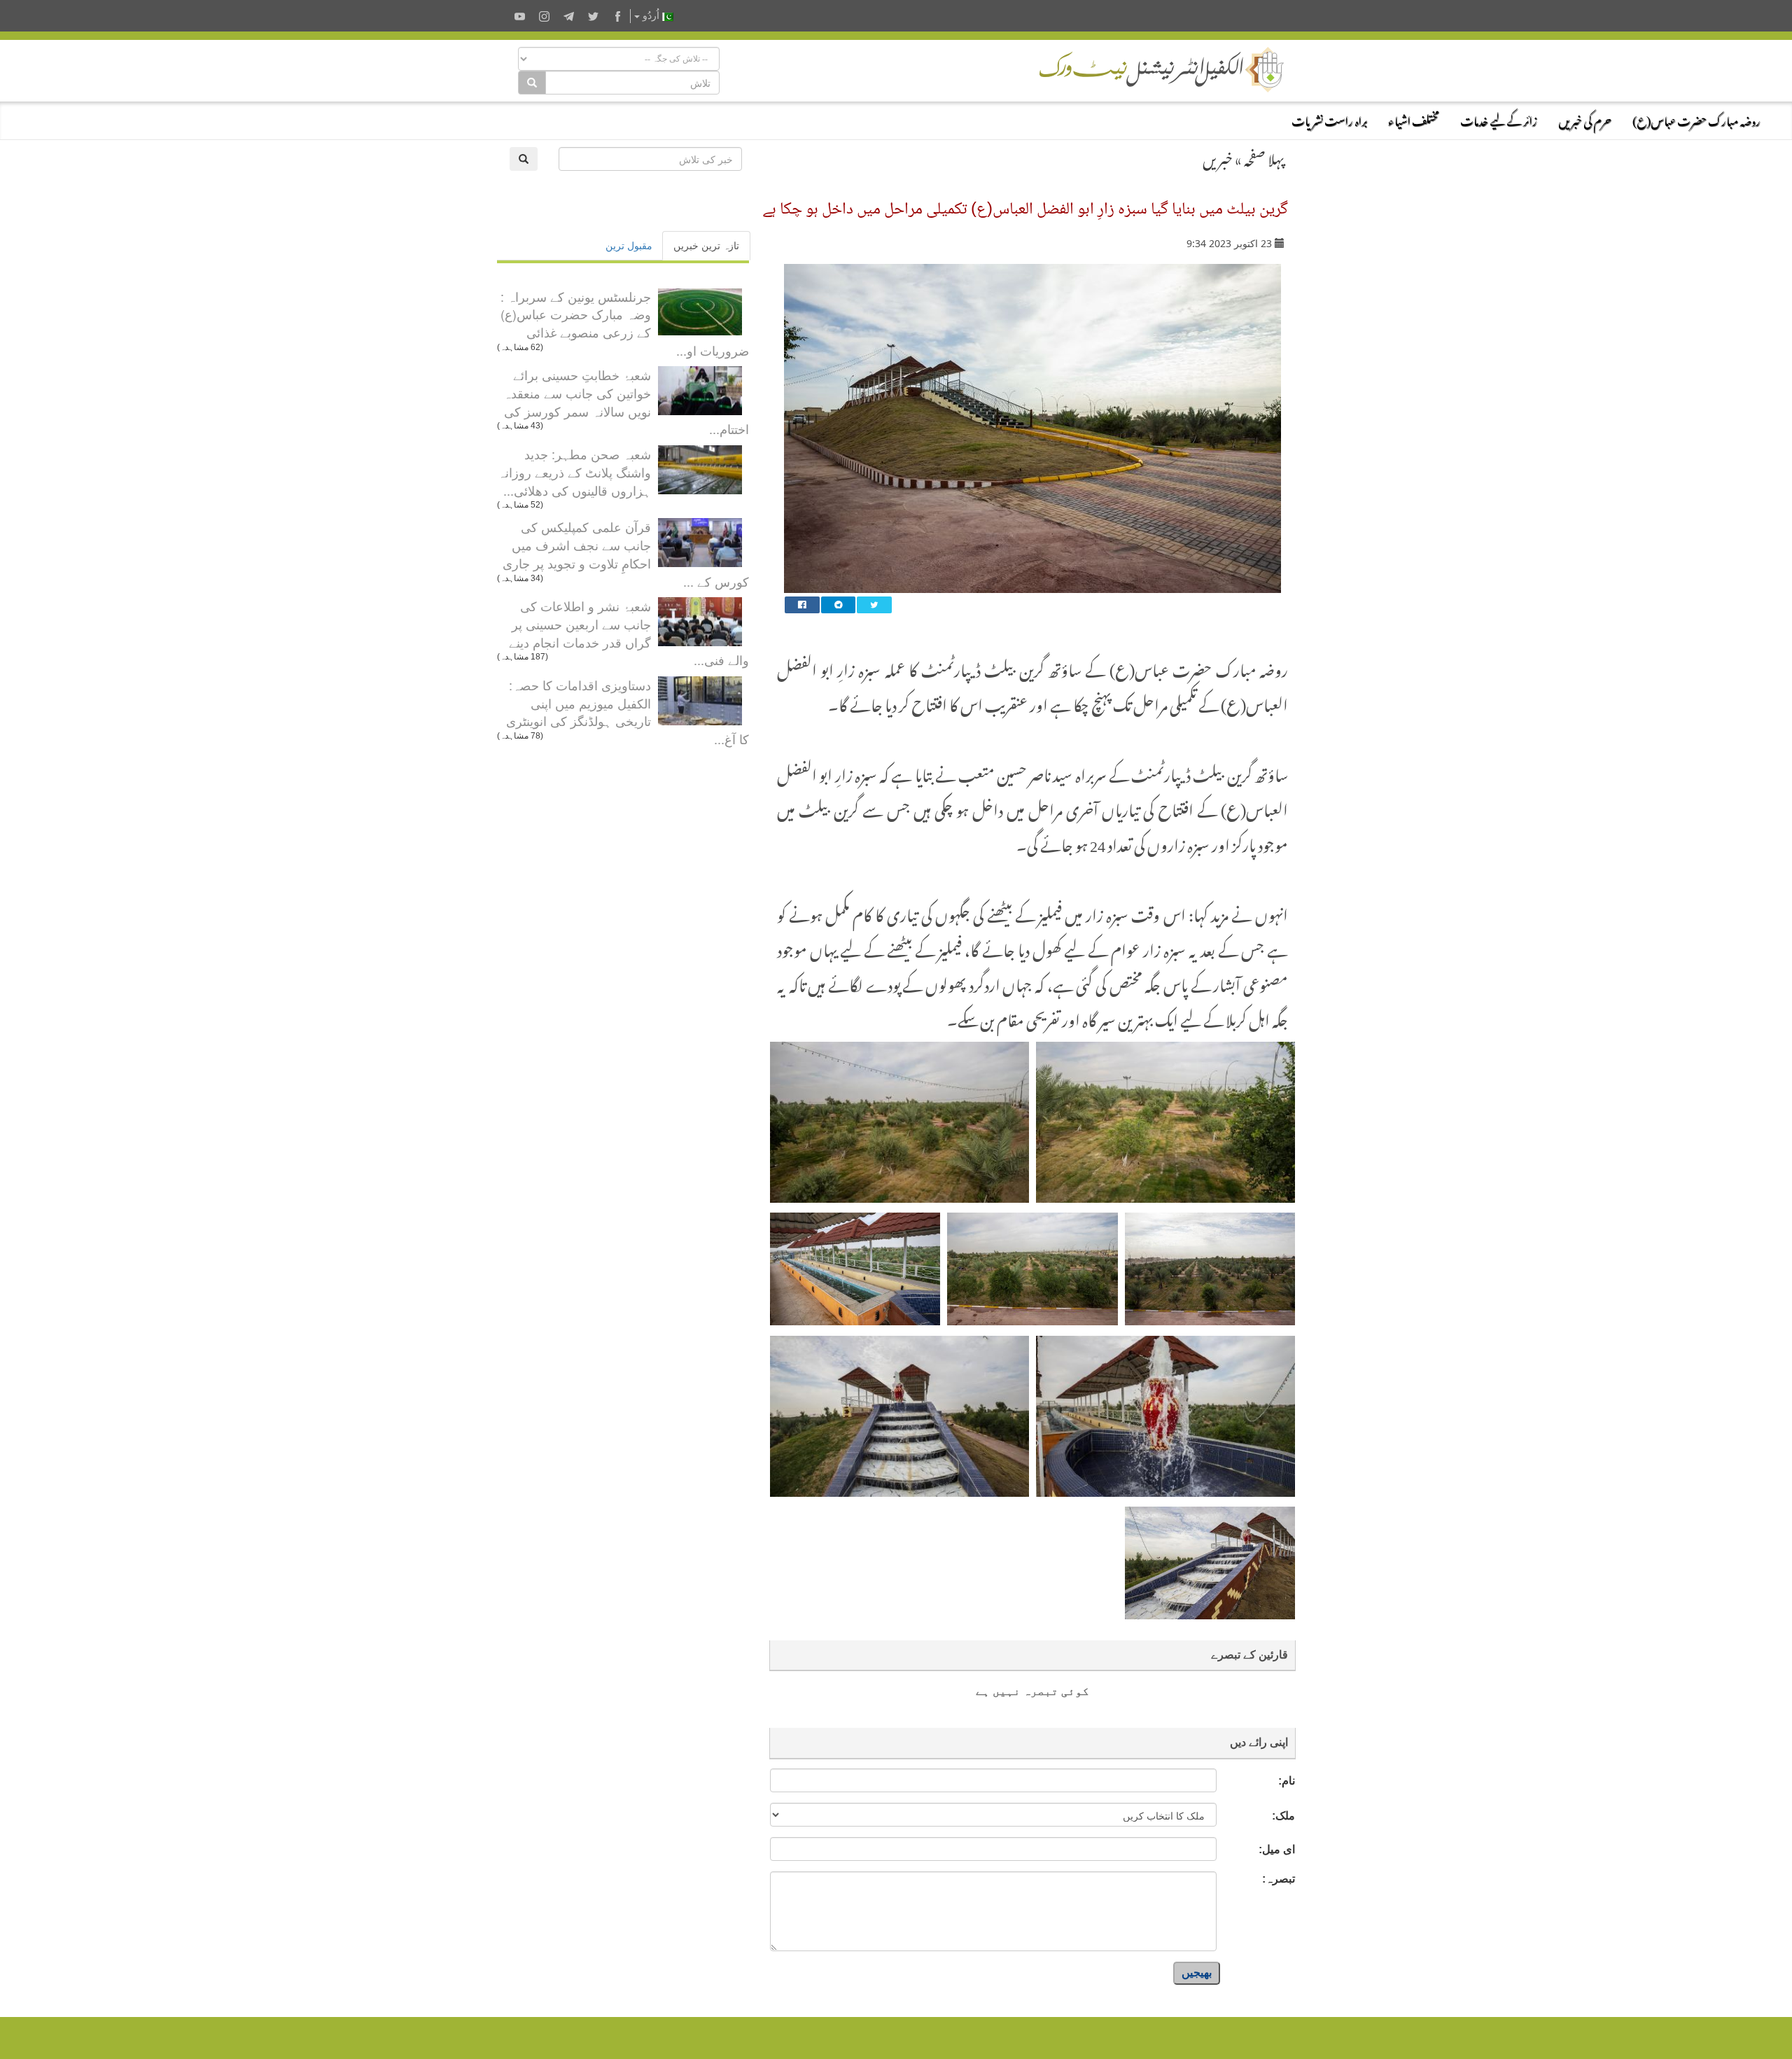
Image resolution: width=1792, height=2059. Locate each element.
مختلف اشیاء (1414, 119)
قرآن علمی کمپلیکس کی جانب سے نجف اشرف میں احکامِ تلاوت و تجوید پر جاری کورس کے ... (626, 553)
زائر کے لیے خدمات (1499, 119)
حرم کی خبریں (1585, 119)
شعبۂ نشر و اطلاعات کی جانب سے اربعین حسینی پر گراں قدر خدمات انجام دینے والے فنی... (629, 633)
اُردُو (651, 16)
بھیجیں (1197, 1973)
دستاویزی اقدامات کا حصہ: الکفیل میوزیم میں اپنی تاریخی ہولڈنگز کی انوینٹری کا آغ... (628, 712)
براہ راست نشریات (1329, 119)
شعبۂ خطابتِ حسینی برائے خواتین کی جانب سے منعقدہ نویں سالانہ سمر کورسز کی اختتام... (626, 402)
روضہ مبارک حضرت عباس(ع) (1696, 119)
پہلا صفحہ (1264, 157)
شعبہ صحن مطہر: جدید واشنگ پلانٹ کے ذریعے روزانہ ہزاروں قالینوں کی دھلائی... (574, 472)
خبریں (1218, 157)
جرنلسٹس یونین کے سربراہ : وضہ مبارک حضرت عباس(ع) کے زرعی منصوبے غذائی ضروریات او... (625, 323)
